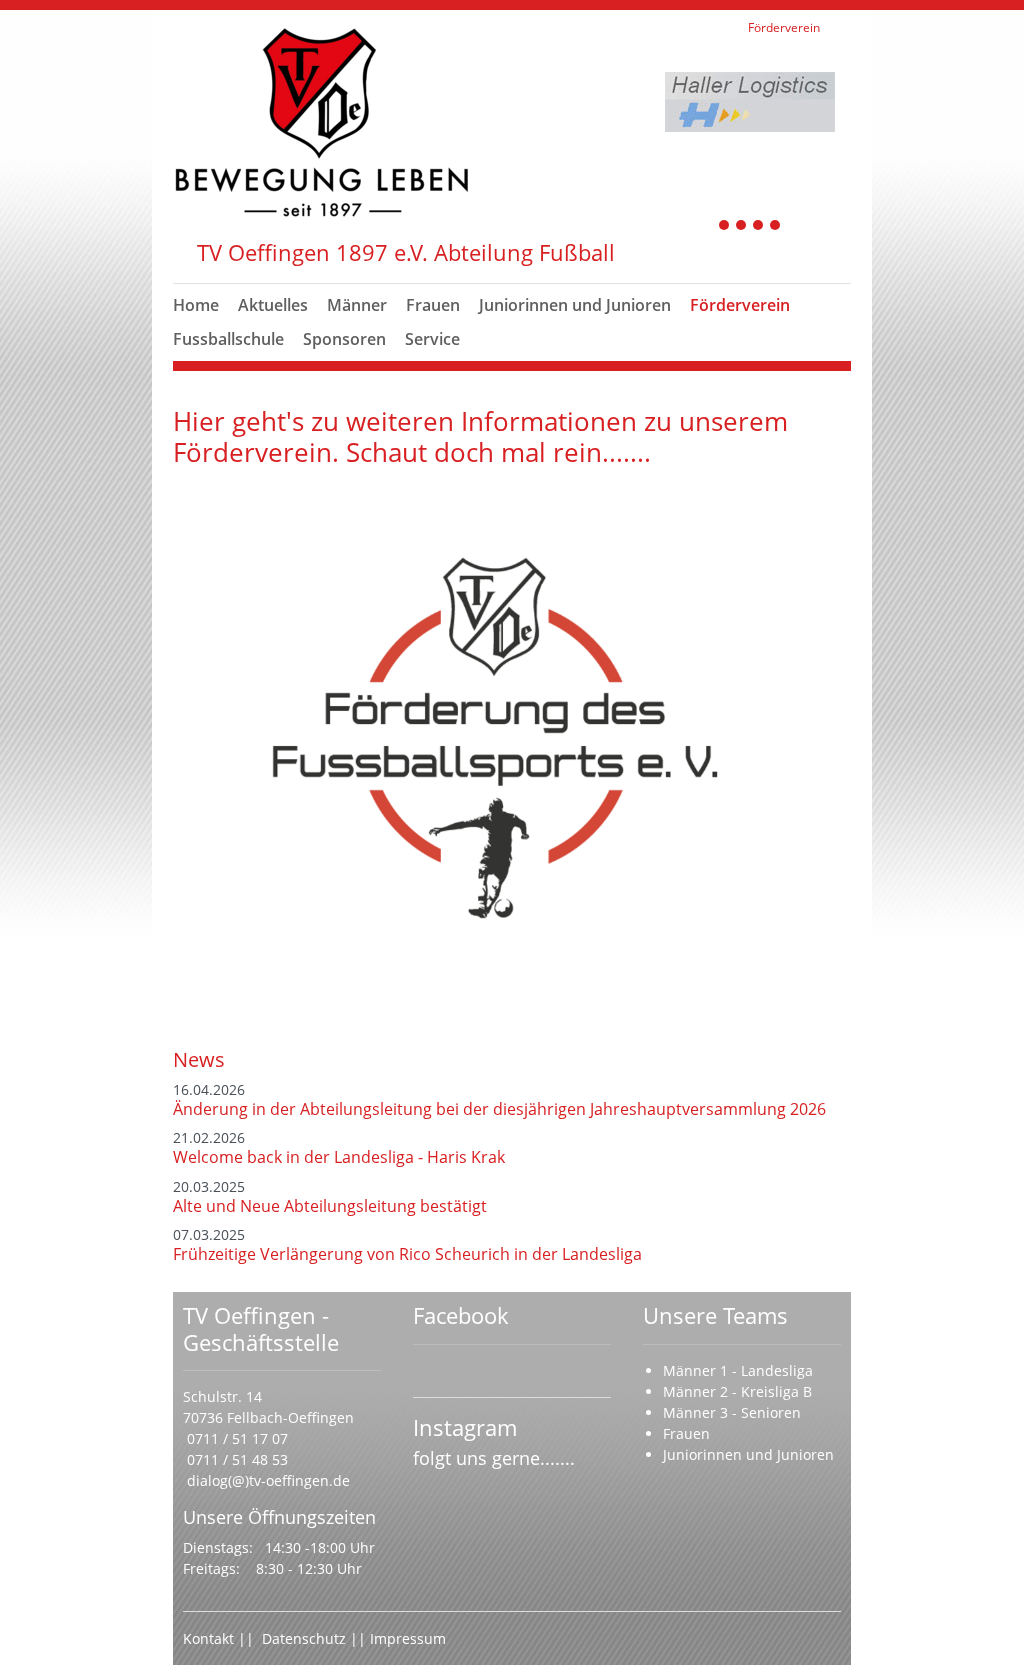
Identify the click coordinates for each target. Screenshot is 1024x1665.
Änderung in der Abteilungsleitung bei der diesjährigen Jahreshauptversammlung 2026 (499, 1109)
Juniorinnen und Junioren (575, 305)
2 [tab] (742, 226)
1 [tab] (725, 226)
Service (432, 339)
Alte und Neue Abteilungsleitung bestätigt (330, 1206)
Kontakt (208, 1638)
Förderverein (740, 305)
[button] (357, 329)
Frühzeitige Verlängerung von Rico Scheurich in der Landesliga (407, 1254)
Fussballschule (228, 339)
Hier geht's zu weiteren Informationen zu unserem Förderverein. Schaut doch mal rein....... (480, 437)
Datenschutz (306, 1638)
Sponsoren (344, 339)
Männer (357, 305)
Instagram (465, 1427)
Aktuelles (273, 305)
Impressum (408, 1638)
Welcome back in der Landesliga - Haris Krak (339, 1157)
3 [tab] (759, 226)
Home (196, 305)
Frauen (433, 305)
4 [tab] (776, 226)
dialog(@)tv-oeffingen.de (268, 1480)
